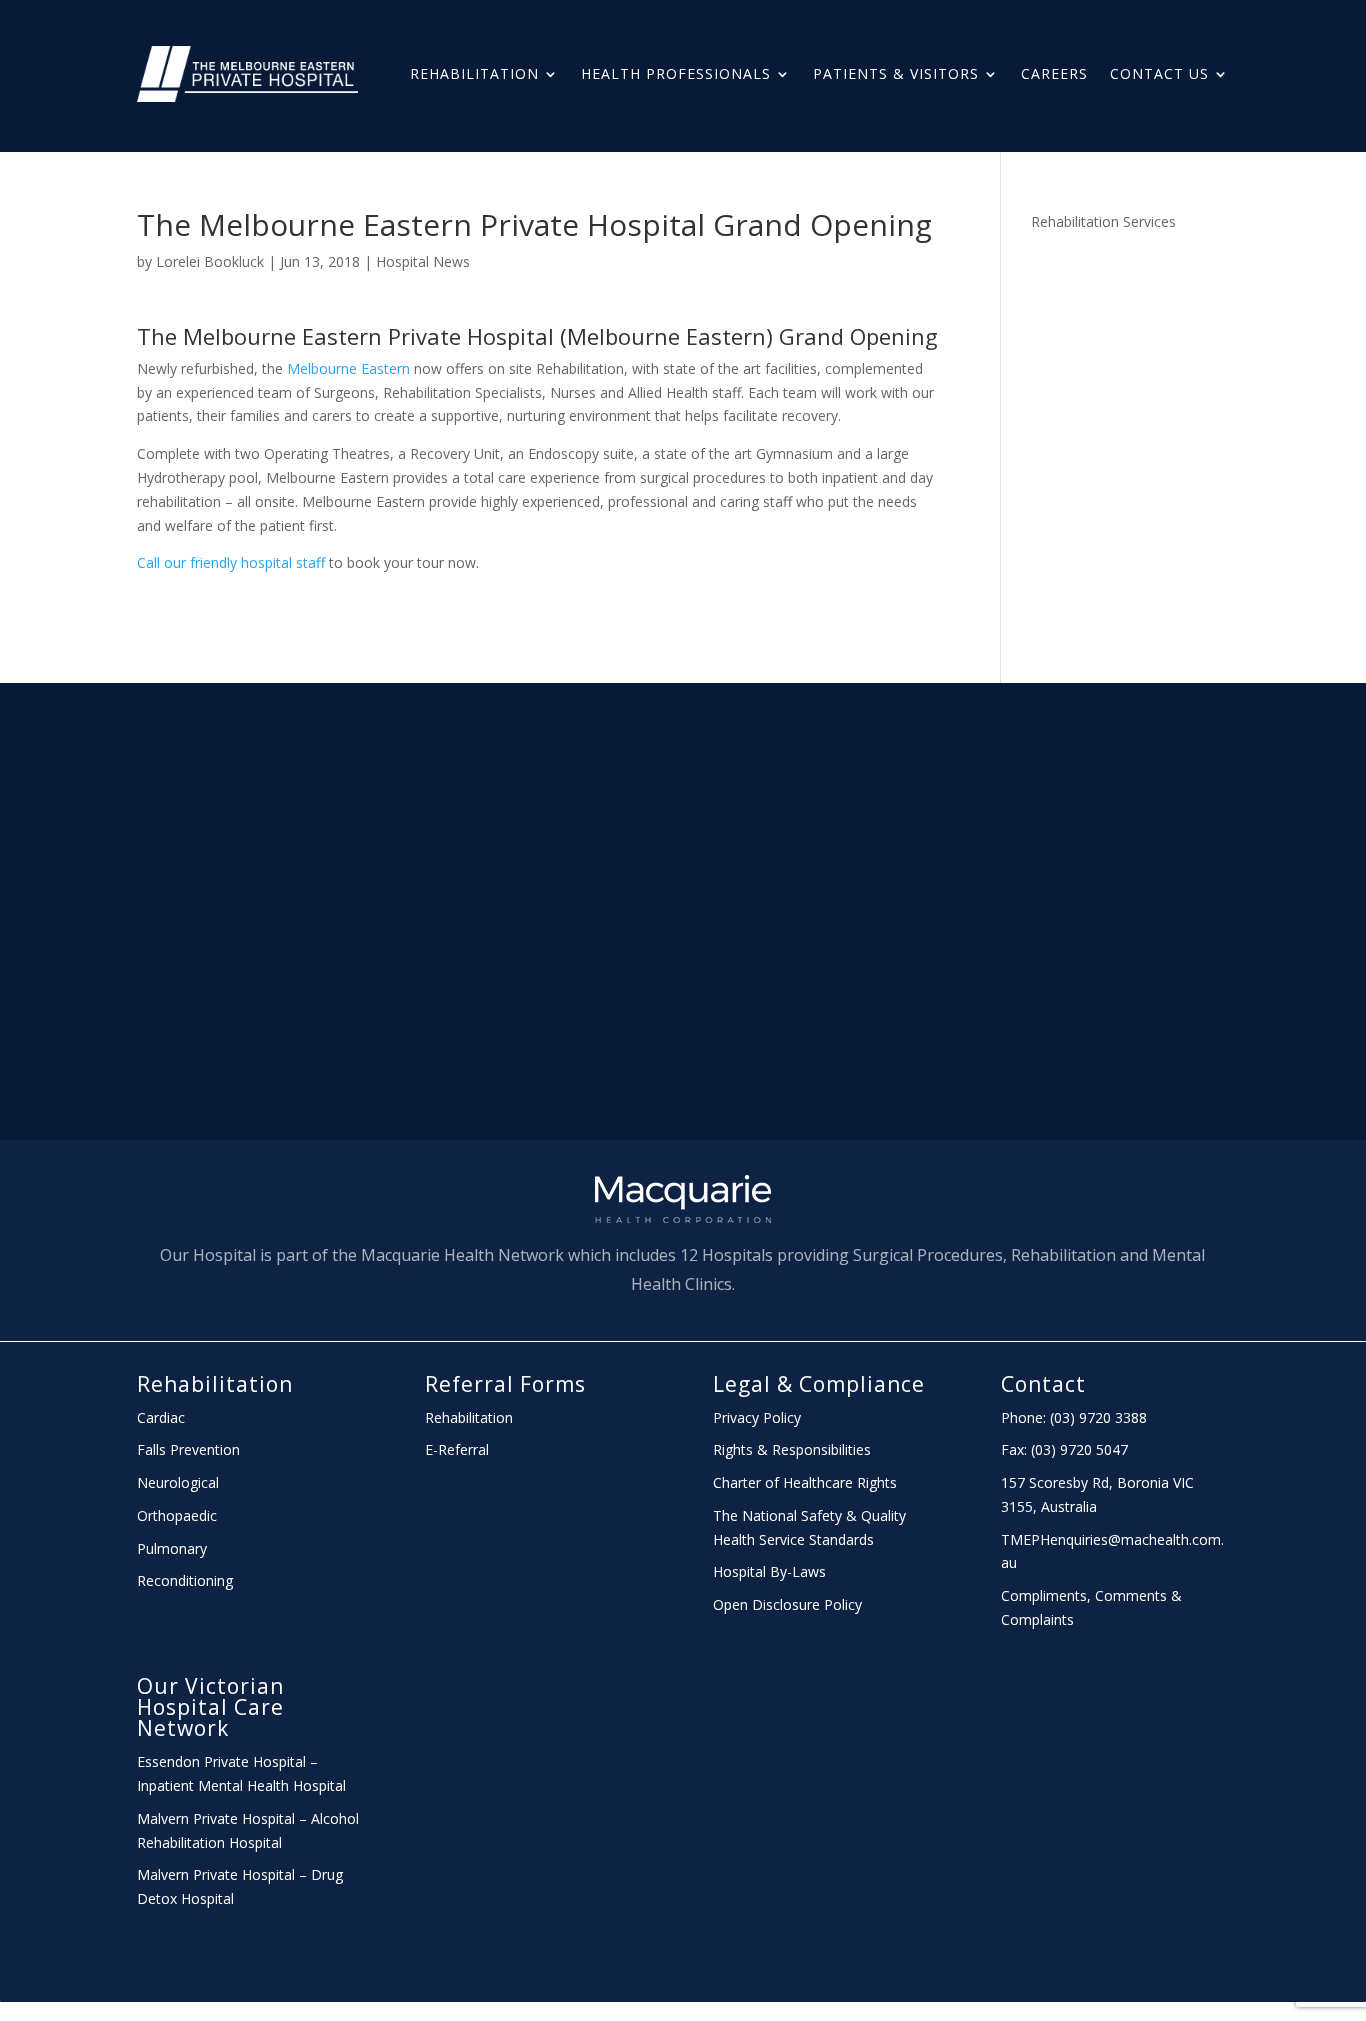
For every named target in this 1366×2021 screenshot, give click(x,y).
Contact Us (1159, 73)
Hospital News (423, 261)
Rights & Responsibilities (792, 1449)
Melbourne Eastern (348, 368)
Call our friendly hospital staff (231, 562)
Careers (1054, 73)
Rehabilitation (474, 73)
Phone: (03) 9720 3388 (1074, 1417)
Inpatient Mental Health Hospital (241, 1785)
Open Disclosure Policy (787, 1604)
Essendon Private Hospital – (227, 1761)
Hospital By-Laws (769, 1571)
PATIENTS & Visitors (896, 73)
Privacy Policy (757, 1417)
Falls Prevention (188, 1449)
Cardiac (161, 1417)
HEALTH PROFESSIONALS (676, 73)
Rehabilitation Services (1103, 221)
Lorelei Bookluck (210, 261)
